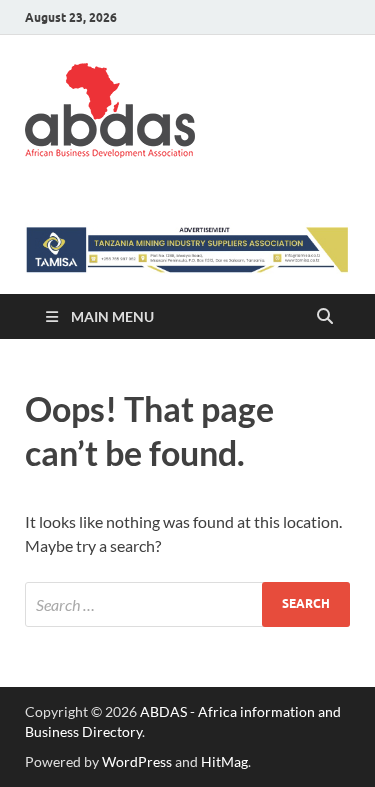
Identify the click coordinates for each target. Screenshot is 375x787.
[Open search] (325, 317)
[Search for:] (187, 604)
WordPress (137, 761)
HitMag (224, 761)
